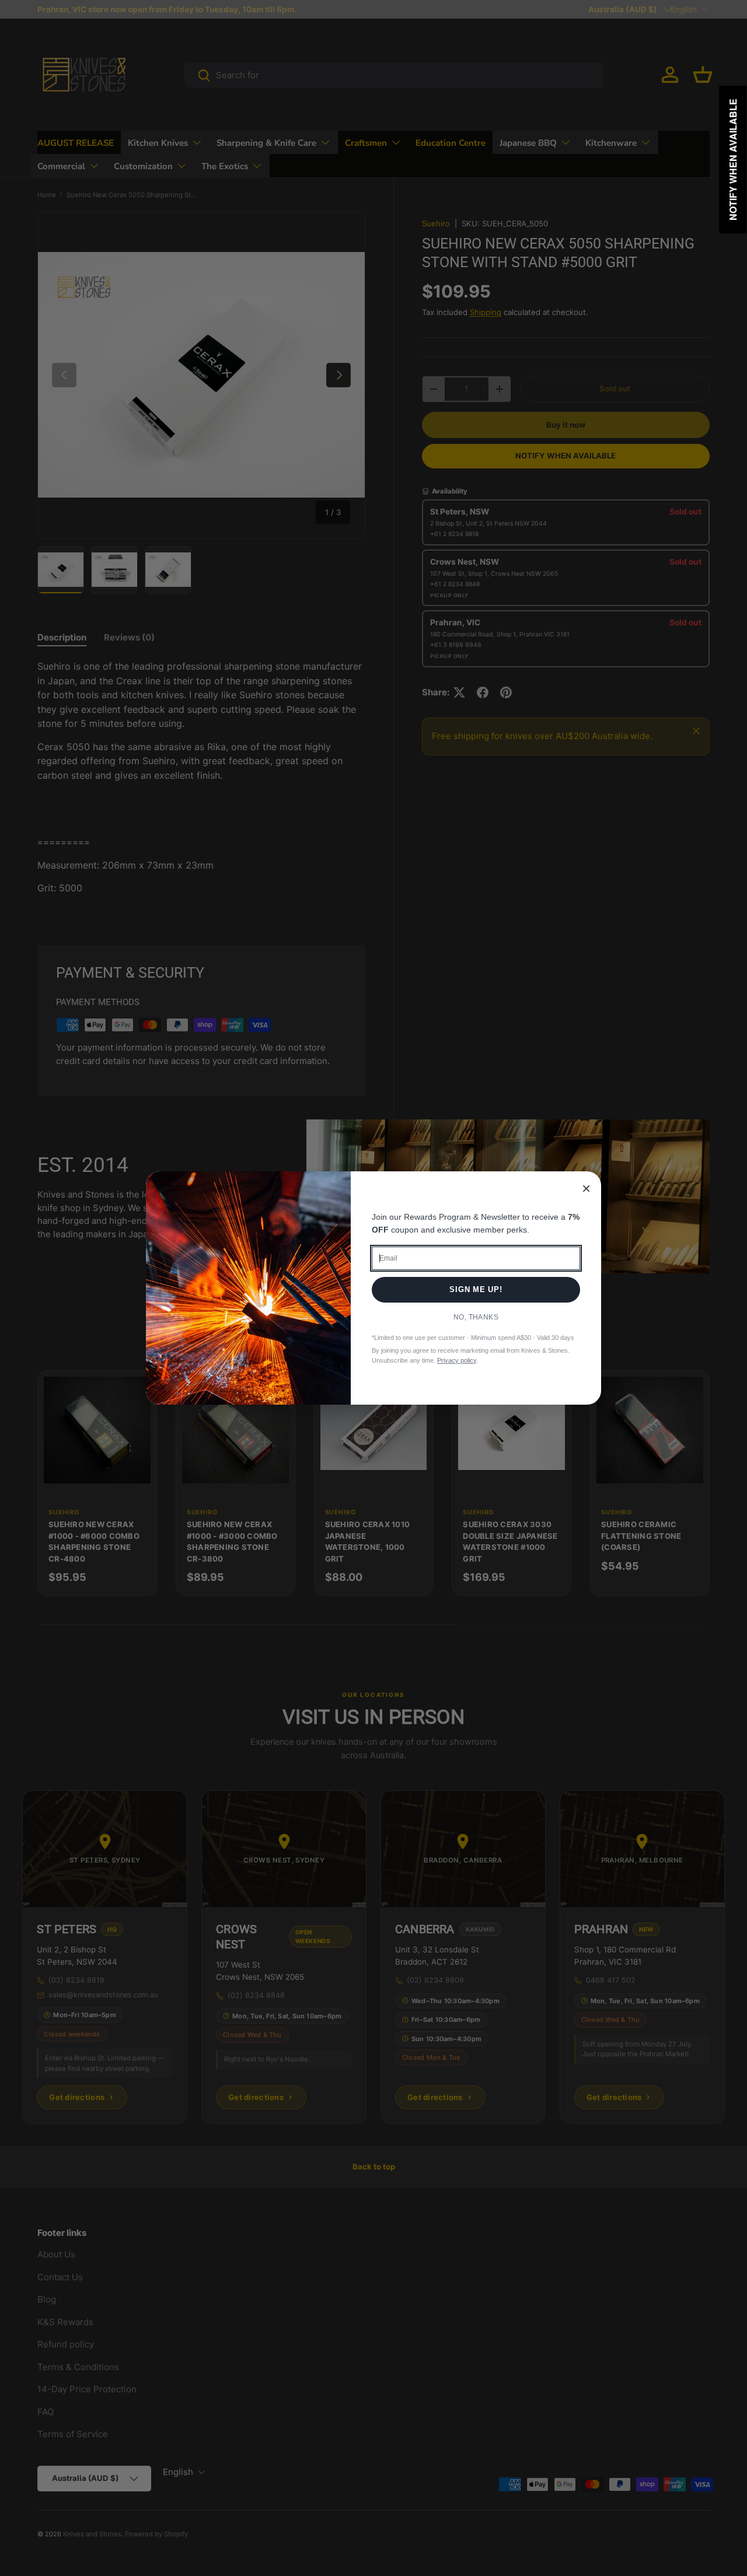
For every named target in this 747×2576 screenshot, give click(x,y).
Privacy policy (457, 1360)
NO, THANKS (476, 1317)
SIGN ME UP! (476, 1289)
